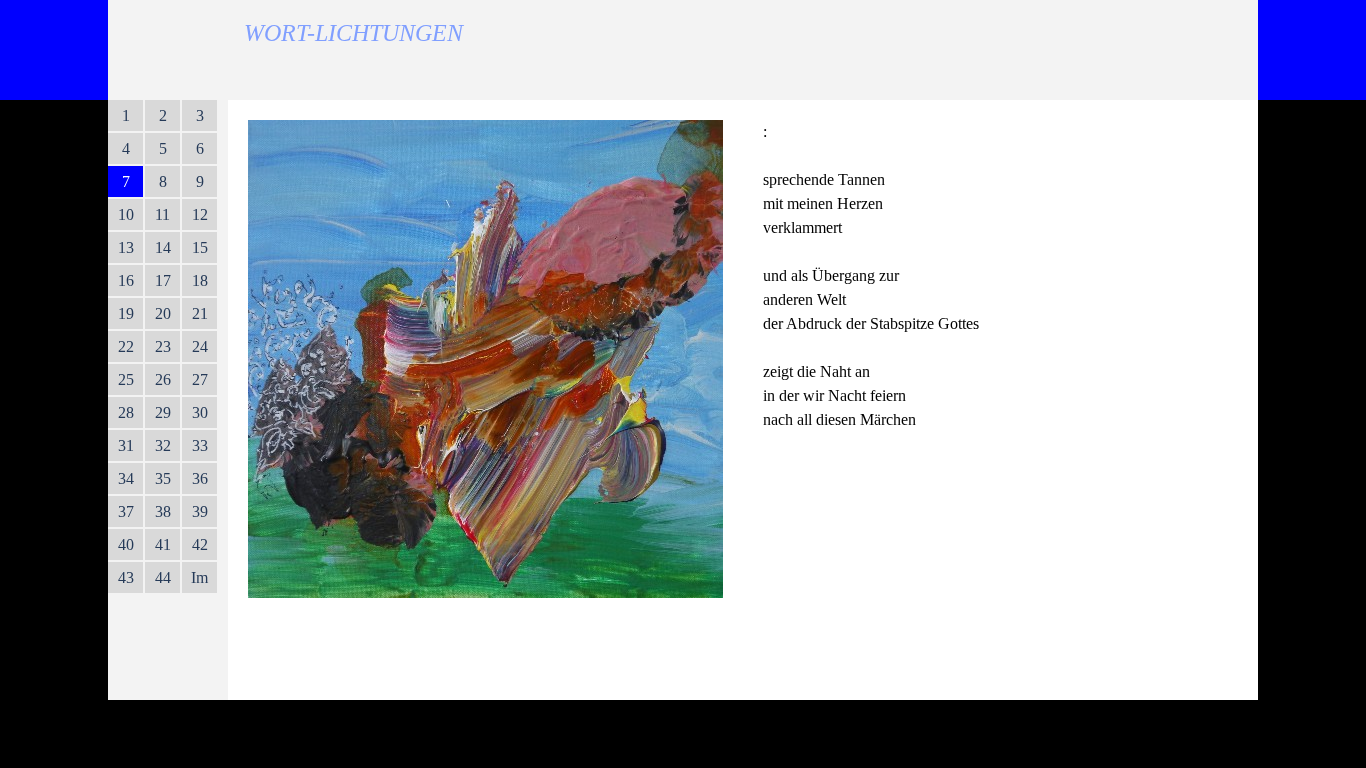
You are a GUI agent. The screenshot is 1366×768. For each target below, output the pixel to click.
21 (200, 313)
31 (126, 445)
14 (163, 247)
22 (126, 346)
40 (126, 544)
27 (200, 379)
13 (126, 247)
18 (200, 280)
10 (126, 214)
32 (163, 445)
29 (163, 412)
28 (126, 412)
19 (126, 313)
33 (200, 445)
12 (200, 214)
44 (163, 577)
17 (163, 280)
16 (126, 280)
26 (163, 379)
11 (162, 214)
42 (200, 544)
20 (163, 313)
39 (200, 511)
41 (163, 544)
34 (126, 478)
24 (200, 346)
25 (126, 379)
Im (199, 577)
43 (126, 577)
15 (200, 247)
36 (200, 478)
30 (200, 412)
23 (163, 346)
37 (126, 511)
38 (163, 511)
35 (163, 478)
